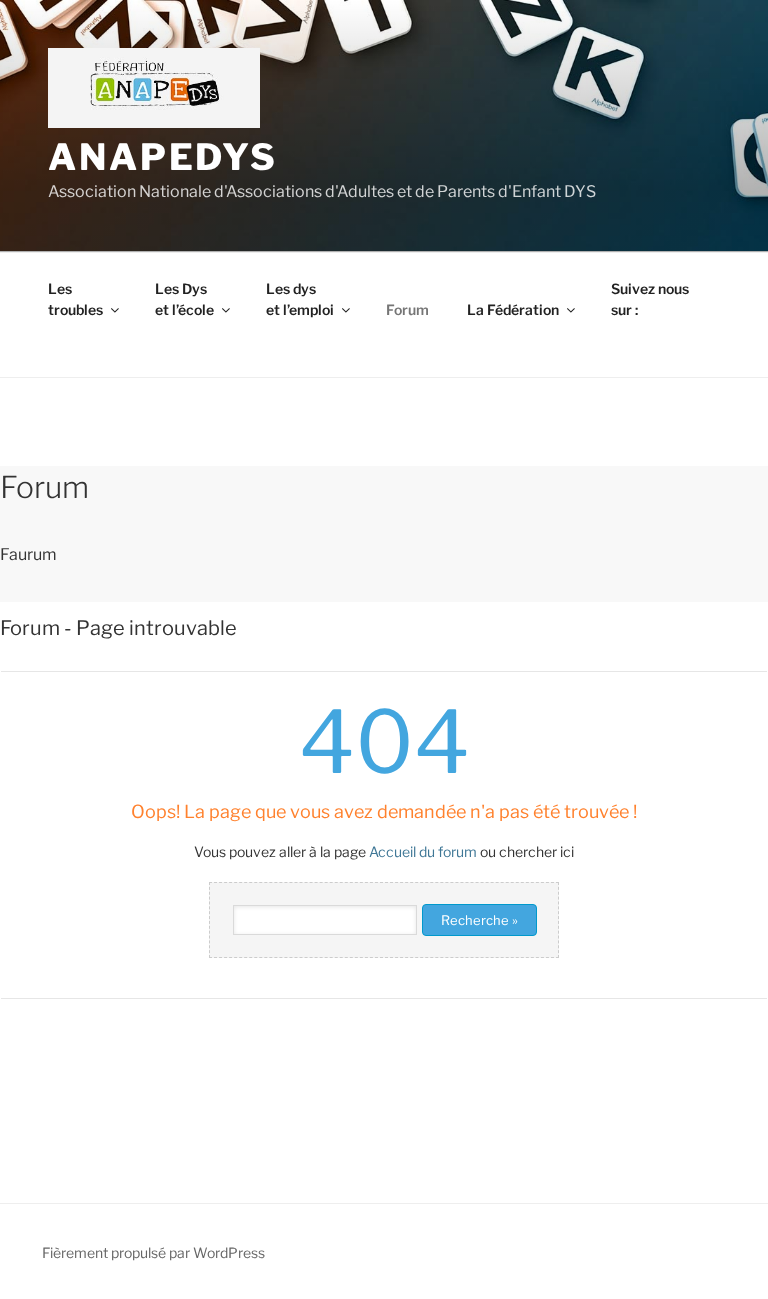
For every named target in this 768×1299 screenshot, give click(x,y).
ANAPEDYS (163, 157)
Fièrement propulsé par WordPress (153, 1252)
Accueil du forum (423, 851)
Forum (407, 309)
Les (75, 299)
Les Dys (184, 299)
